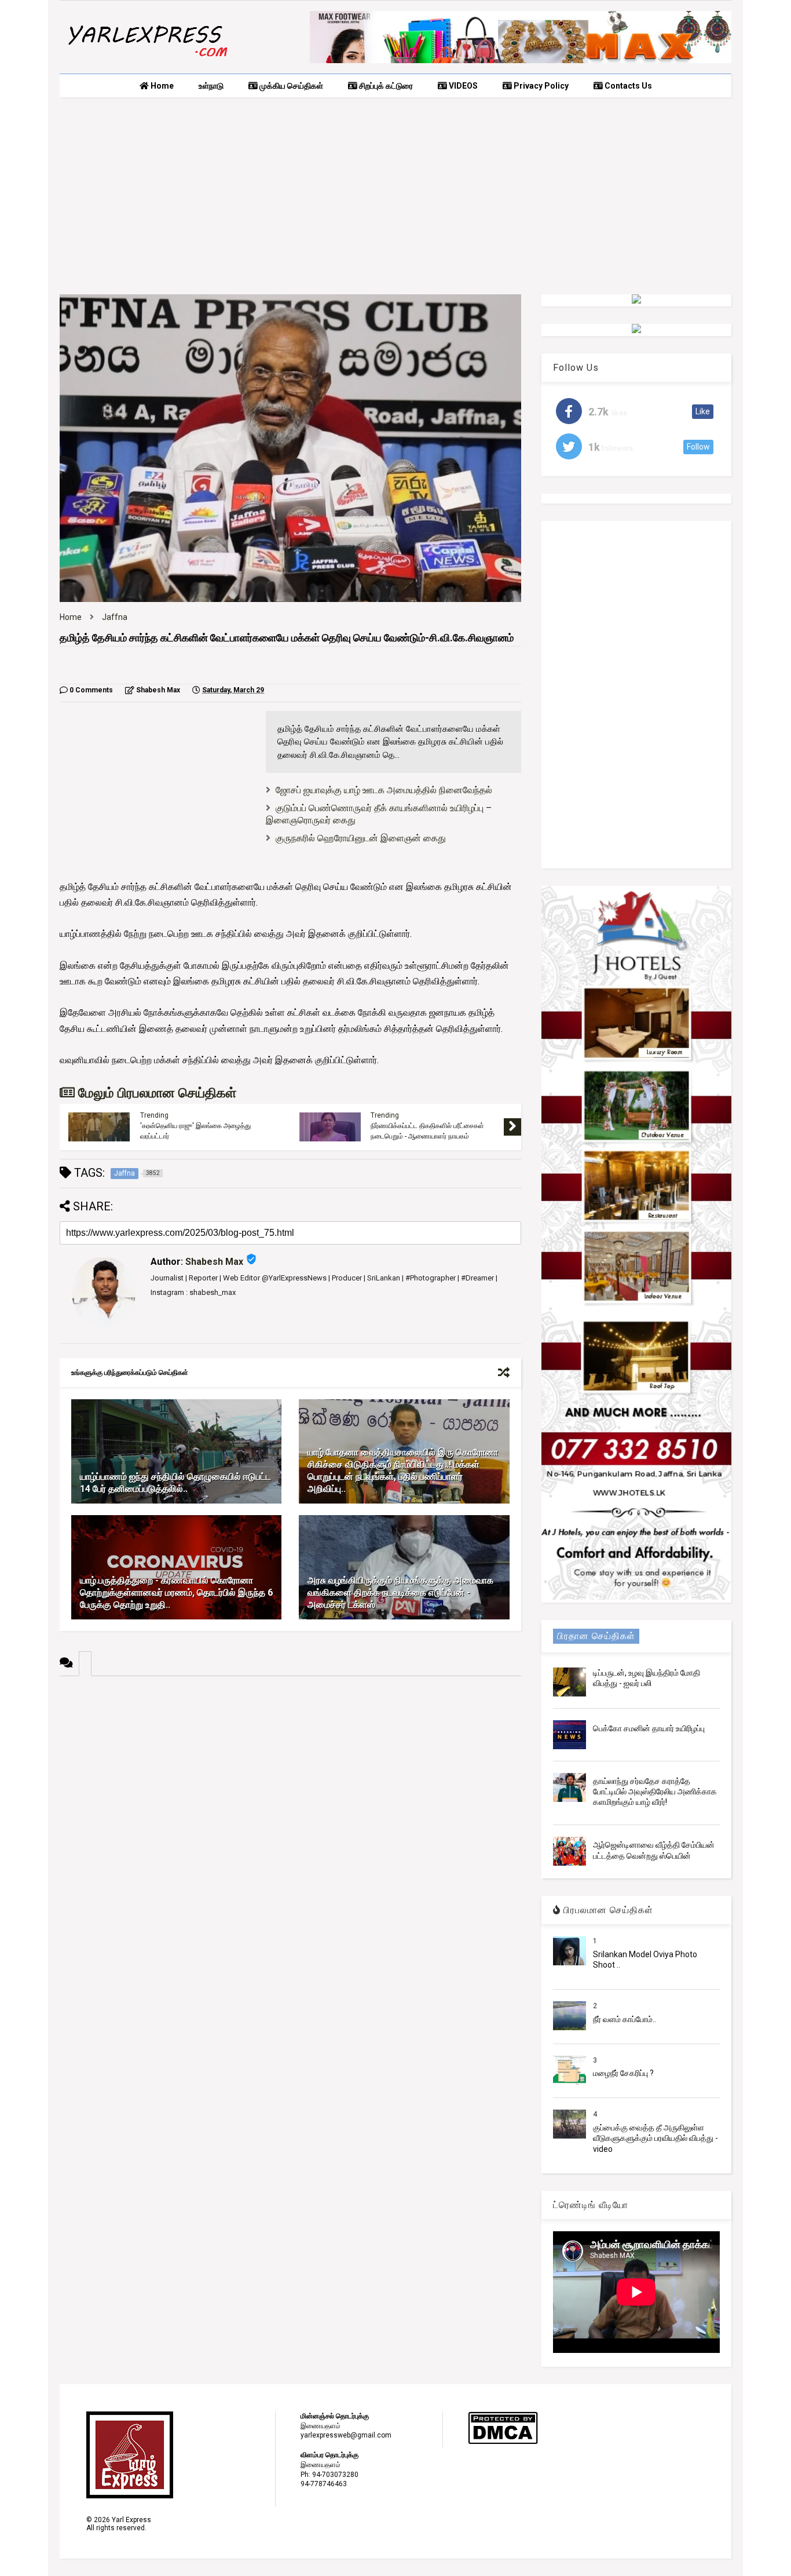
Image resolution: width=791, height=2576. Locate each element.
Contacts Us (627, 86)
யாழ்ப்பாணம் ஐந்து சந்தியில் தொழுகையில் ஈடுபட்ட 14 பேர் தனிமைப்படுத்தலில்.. (175, 1483)
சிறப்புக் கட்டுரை (385, 86)
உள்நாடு (211, 86)
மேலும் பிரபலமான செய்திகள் (155, 1093)
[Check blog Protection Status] (503, 2442)
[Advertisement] (395, 196)
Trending (154, 1115)
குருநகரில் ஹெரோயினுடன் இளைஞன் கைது (361, 838)
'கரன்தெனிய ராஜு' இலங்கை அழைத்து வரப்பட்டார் (195, 1131)
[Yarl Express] (147, 59)
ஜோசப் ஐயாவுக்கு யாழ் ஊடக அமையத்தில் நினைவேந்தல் (384, 790)
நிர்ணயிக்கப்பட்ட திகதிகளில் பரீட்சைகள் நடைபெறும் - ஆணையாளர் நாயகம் (427, 1131)
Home (161, 86)
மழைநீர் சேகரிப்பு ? (623, 2073)
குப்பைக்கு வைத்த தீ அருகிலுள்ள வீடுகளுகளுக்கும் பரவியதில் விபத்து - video (655, 2138)
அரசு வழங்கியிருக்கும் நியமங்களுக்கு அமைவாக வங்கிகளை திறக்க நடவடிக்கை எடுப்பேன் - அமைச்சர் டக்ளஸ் (400, 1592)
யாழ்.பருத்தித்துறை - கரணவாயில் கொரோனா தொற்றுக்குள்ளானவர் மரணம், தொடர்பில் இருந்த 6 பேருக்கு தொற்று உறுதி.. (176, 1592)
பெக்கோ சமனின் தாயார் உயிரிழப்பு (649, 1728)
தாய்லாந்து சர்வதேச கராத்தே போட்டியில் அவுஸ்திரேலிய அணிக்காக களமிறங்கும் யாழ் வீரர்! (655, 1791)
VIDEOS (462, 86)
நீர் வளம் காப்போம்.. (625, 2019)
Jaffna (115, 617)
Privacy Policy (540, 86)
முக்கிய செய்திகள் (290, 86)
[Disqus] (290, 1821)
